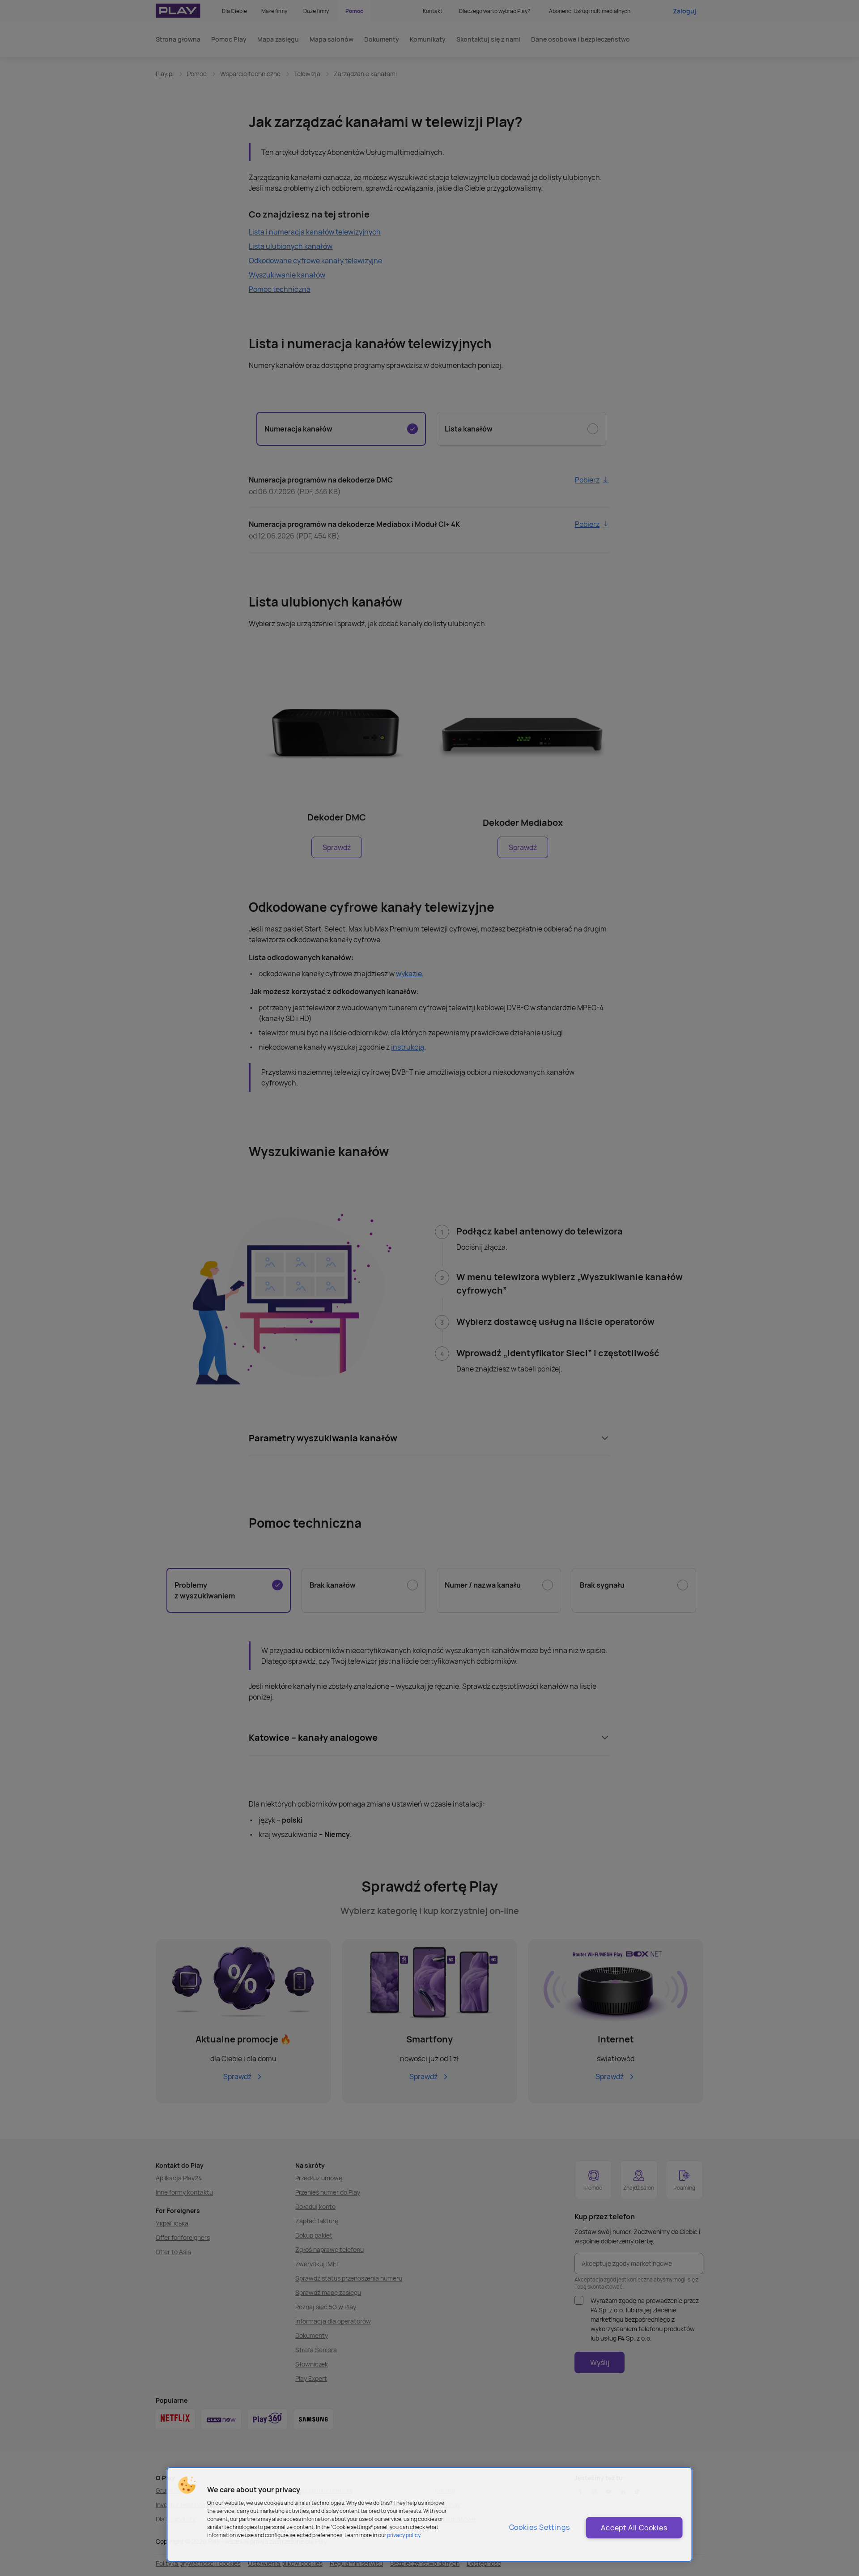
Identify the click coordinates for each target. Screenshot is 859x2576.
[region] (430, 2514)
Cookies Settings (540, 2527)
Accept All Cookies (634, 2528)
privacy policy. (404, 2535)
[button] (187, 2485)
